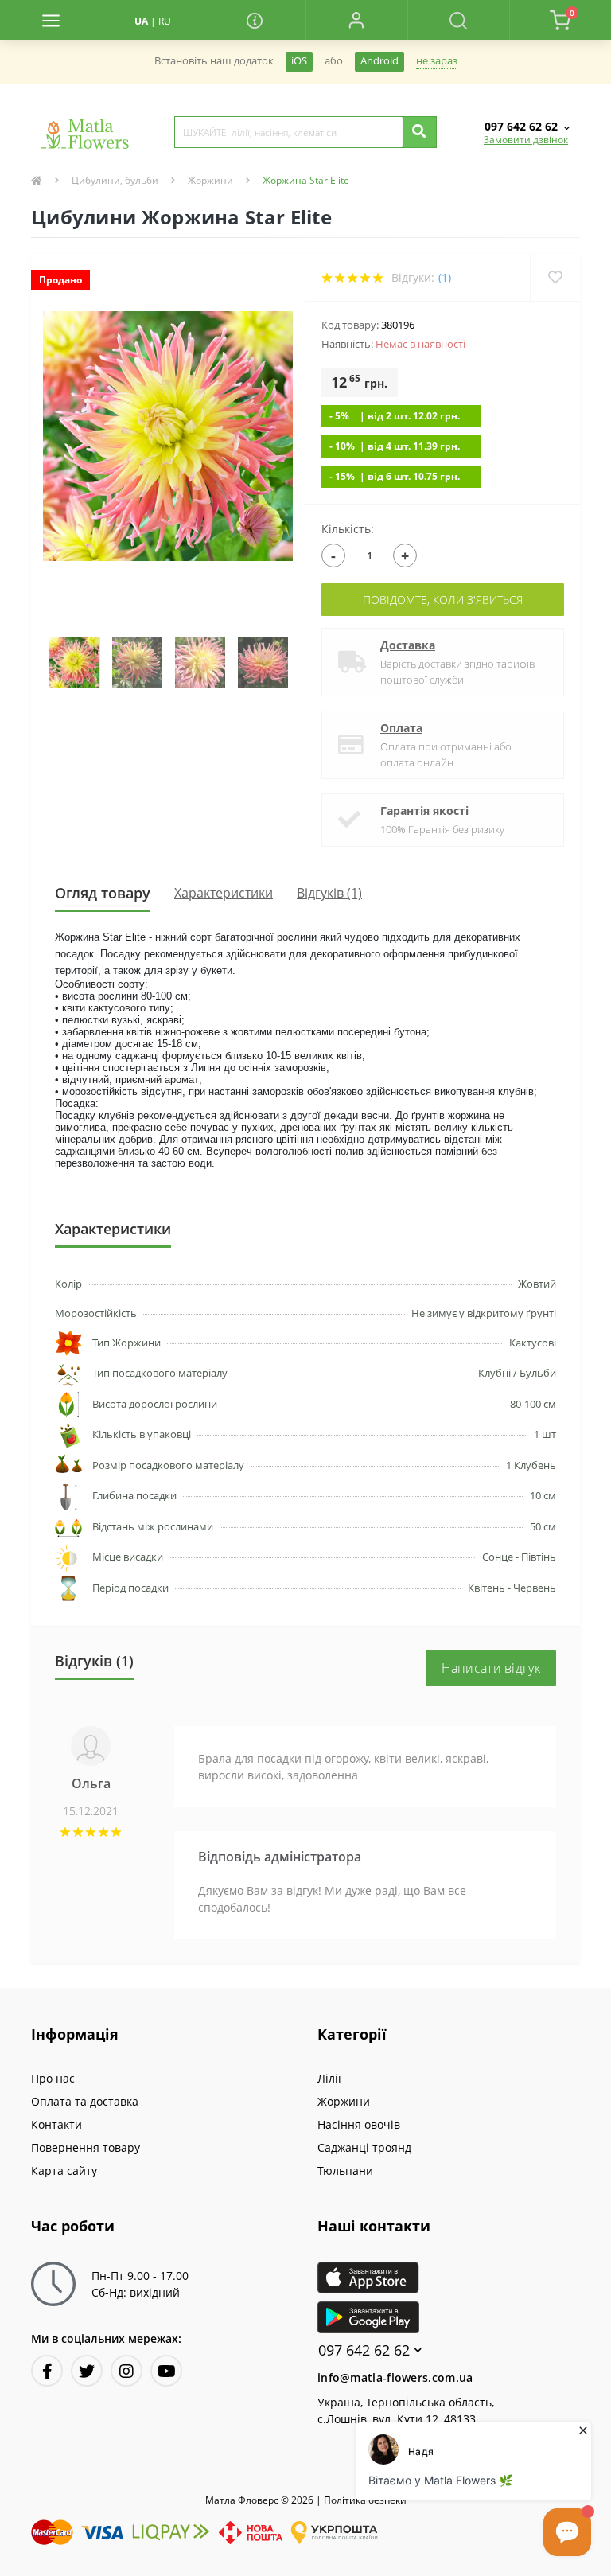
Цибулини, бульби (115, 180)
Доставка (408, 645)
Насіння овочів (359, 2124)
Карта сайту (64, 2171)
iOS (299, 61)
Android (379, 61)
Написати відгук (491, 1668)
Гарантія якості (424, 811)
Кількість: (348, 529)
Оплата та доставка (85, 2101)
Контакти (56, 2124)
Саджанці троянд (364, 2147)
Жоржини (210, 180)
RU (165, 21)
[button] (356, 20)
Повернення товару (86, 2147)
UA (141, 21)
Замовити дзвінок (526, 140)
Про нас (53, 2078)
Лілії (329, 2078)
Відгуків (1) (329, 893)
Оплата (401, 728)
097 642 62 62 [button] (364, 2350)
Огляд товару (103, 893)
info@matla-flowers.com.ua (395, 2377)
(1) (445, 277)
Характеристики (224, 893)
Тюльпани (345, 2171)
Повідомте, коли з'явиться (443, 600)
